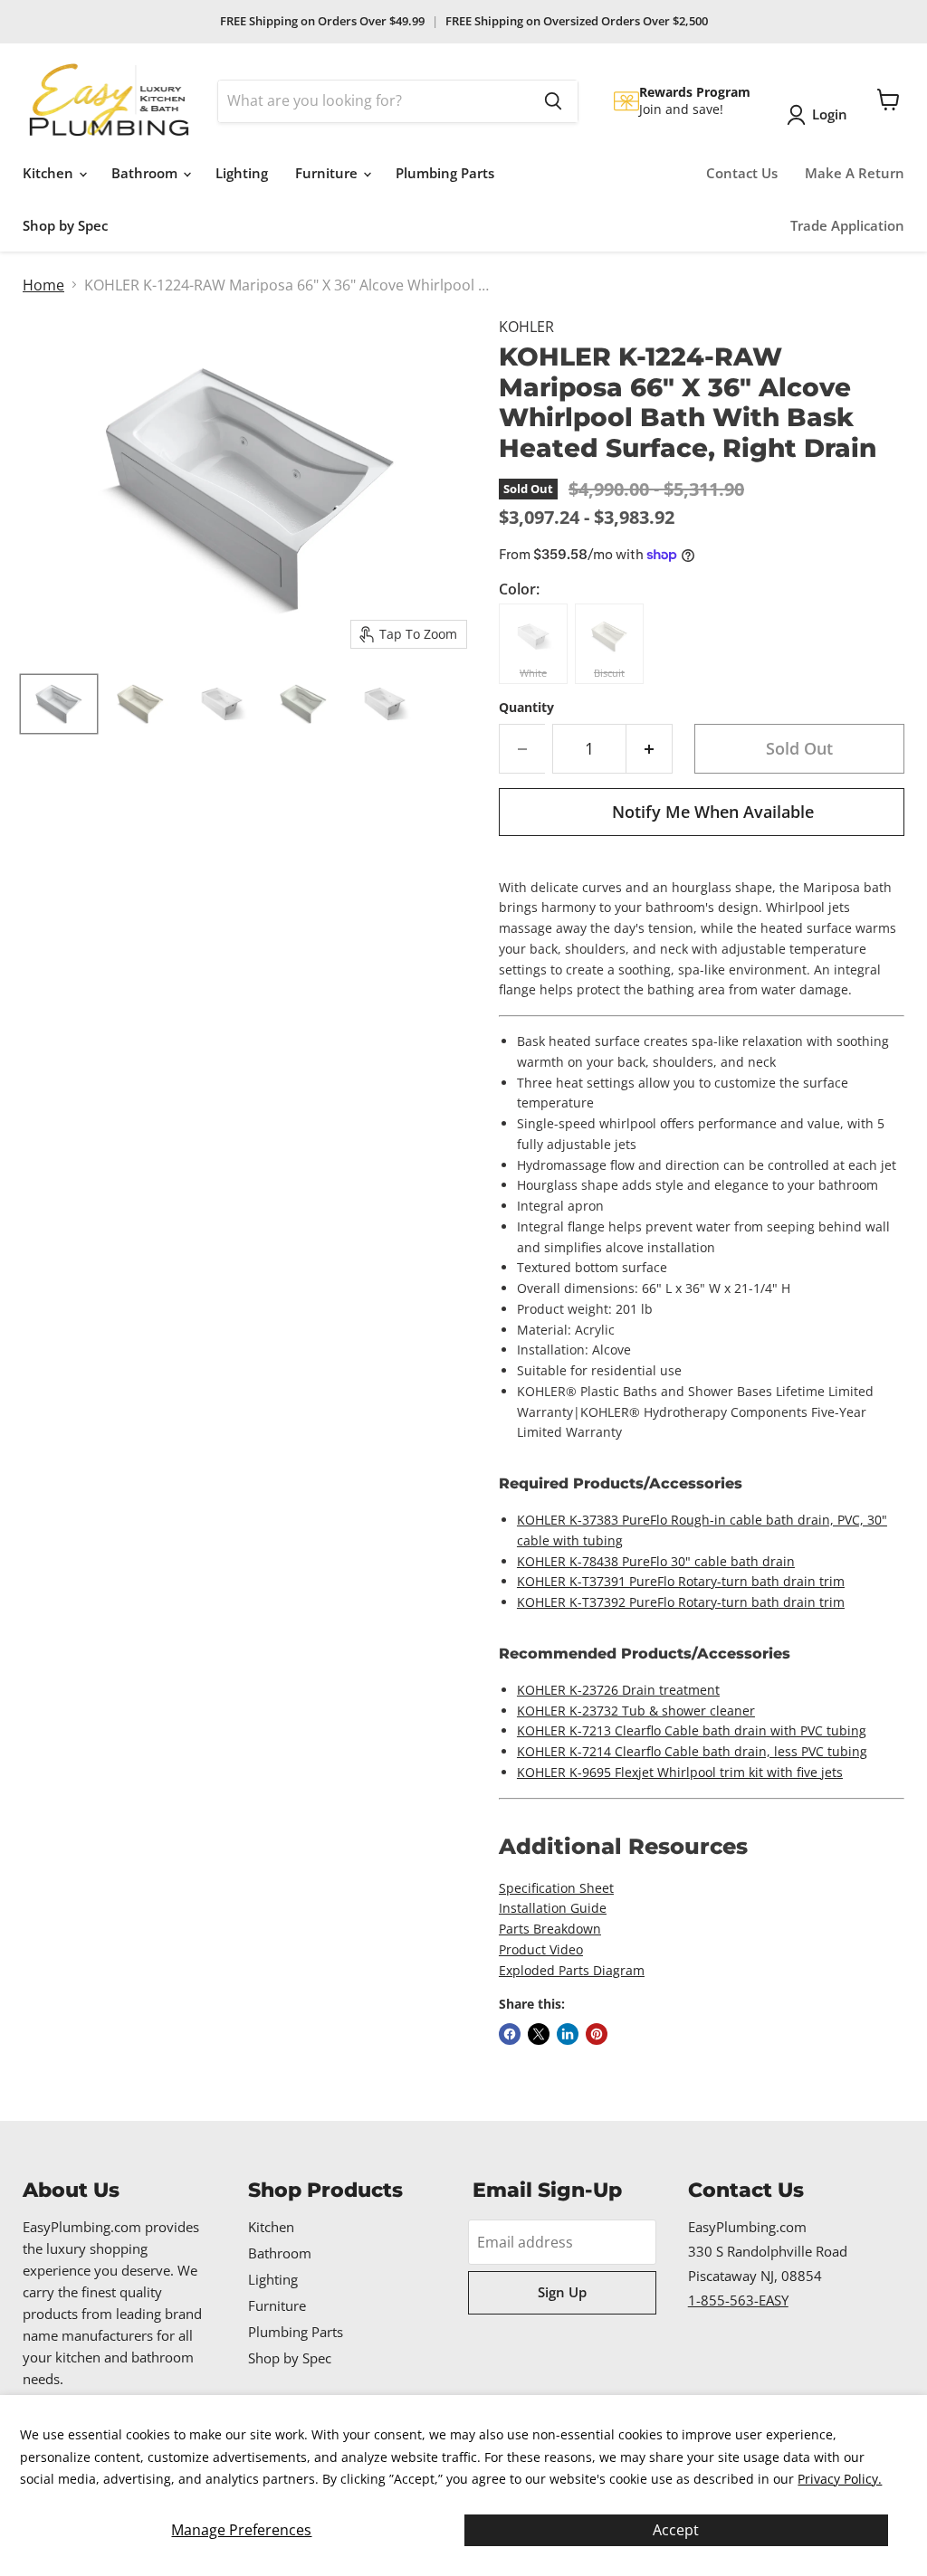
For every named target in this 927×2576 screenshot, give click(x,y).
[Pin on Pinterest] (597, 2034)
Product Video (541, 1949)
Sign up (562, 2292)
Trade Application (847, 225)
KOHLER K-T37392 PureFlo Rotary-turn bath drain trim (681, 1602)
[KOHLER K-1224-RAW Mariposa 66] (222, 704)
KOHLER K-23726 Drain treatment (618, 1690)
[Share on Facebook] (510, 2034)
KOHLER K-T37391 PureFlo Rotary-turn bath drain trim (681, 1581)
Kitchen (50, 173)
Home (43, 285)
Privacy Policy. (840, 2479)
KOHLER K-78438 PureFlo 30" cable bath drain (656, 1561)
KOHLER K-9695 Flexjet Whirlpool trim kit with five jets (680, 1772)
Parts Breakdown (550, 1929)
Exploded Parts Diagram (572, 1970)
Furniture (328, 173)
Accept (676, 2530)
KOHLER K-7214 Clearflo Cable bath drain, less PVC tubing (692, 1751)
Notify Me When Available (713, 812)
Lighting (242, 173)
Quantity (526, 708)
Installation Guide (553, 1908)
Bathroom (146, 173)
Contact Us (742, 173)
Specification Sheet (556, 1888)
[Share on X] (539, 2034)
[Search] (553, 101)
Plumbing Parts (445, 173)
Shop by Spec (65, 225)
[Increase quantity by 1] (650, 749)
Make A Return (855, 173)
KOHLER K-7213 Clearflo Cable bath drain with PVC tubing (692, 1730)
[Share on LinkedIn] (568, 2034)
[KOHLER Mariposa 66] (59, 704)
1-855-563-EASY (738, 2300)
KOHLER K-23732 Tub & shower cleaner (636, 1711)
